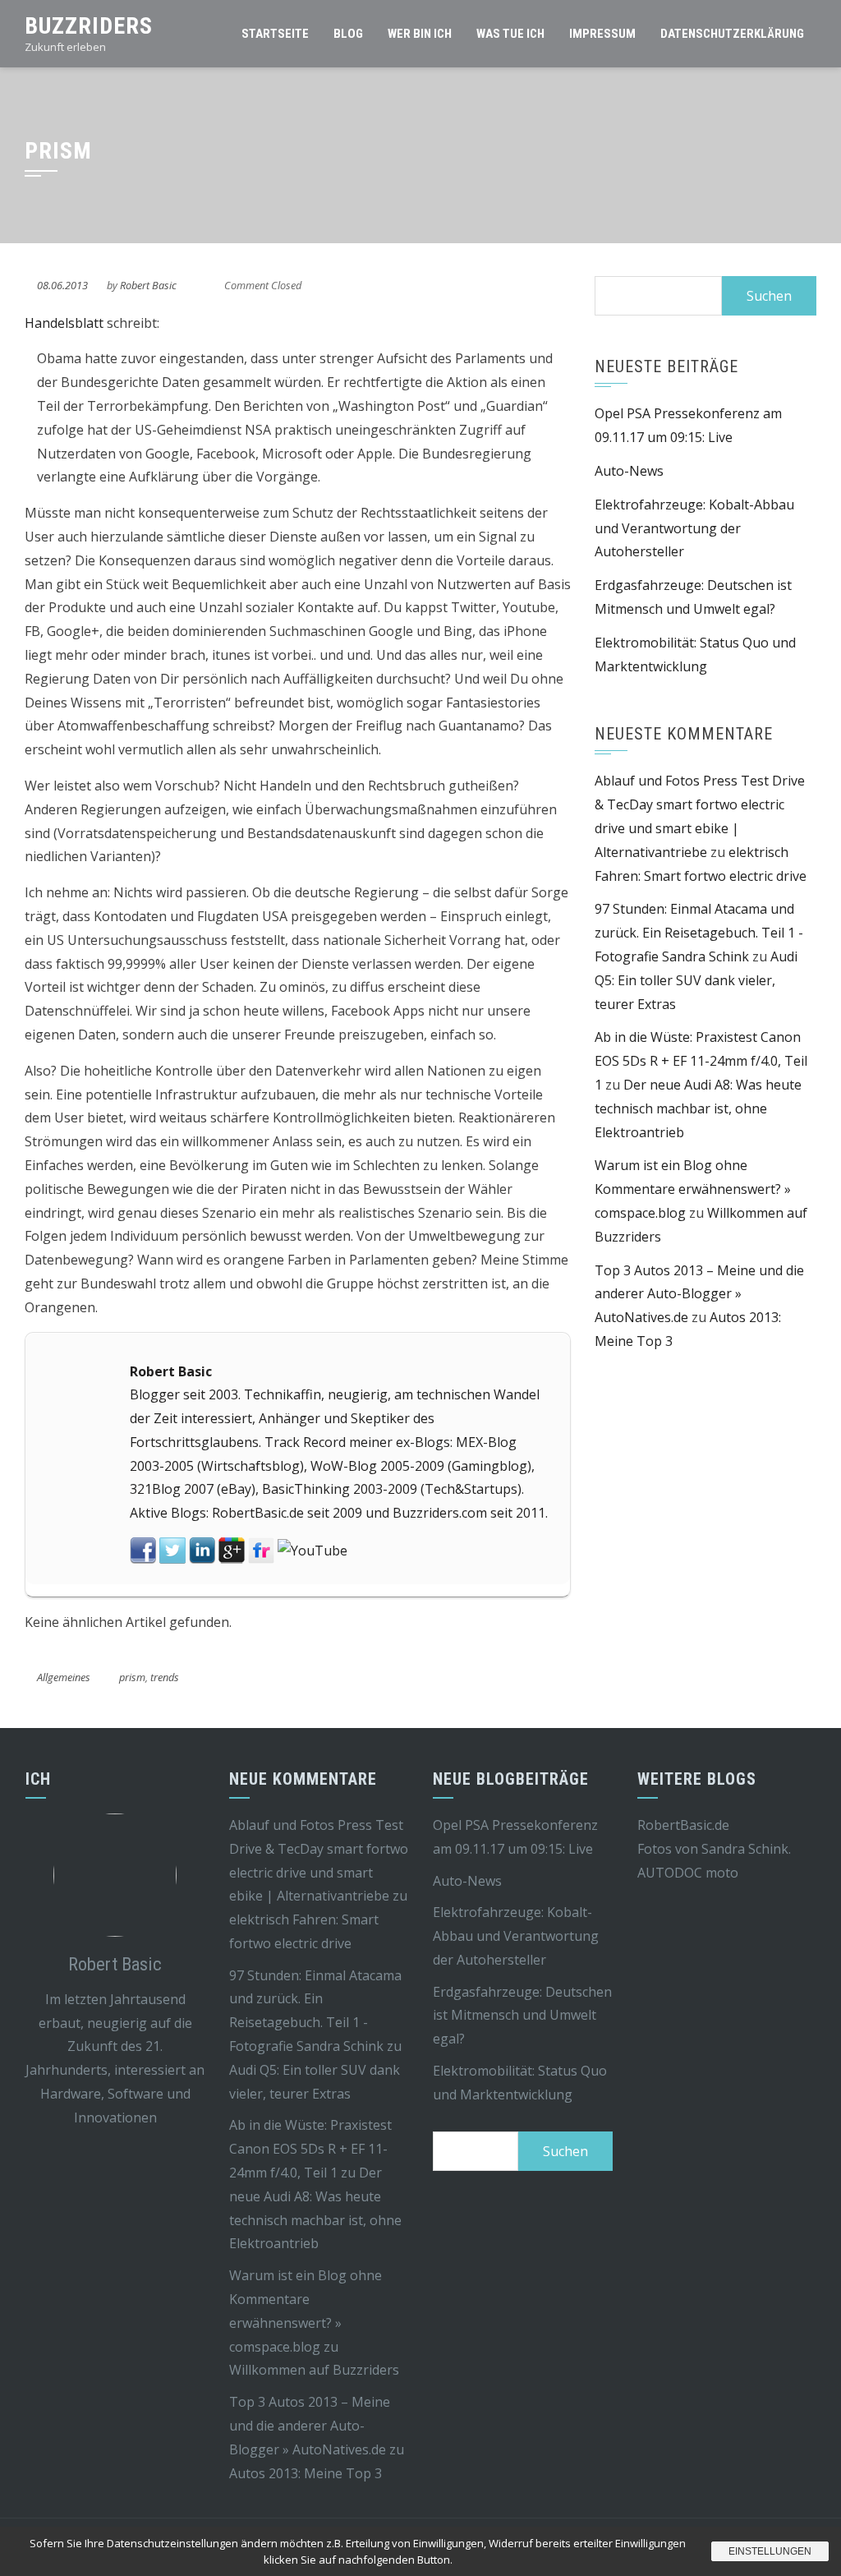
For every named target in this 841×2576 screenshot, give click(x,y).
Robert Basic (148, 285)
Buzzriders (89, 26)
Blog (348, 34)
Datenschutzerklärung (732, 34)
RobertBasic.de (683, 1825)
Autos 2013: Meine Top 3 (306, 2473)
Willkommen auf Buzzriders (314, 2370)
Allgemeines (64, 1677)
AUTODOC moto (688, 1873)
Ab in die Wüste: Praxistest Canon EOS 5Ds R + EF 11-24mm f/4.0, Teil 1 (701, 1061)
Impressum (602, 34)
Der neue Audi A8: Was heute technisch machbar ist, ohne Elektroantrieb (698, 1108)
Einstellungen (770, 2551)
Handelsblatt (64, 323)
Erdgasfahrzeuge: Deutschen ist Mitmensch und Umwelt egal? (522, 2016)
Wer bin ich (420, 34)
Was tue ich (510, 34)
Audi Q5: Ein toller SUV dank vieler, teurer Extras (696, 980)
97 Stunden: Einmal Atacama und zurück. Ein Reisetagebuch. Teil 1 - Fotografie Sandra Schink (699, 933)
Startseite (275, 34)
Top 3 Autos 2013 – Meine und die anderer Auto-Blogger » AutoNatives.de (699, 1294)
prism (132, 1677)
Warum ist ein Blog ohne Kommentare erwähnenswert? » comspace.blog (693, 1189)
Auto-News (629, 471)
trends (165, 1677)
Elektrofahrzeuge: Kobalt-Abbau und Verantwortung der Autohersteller (694, 528)
